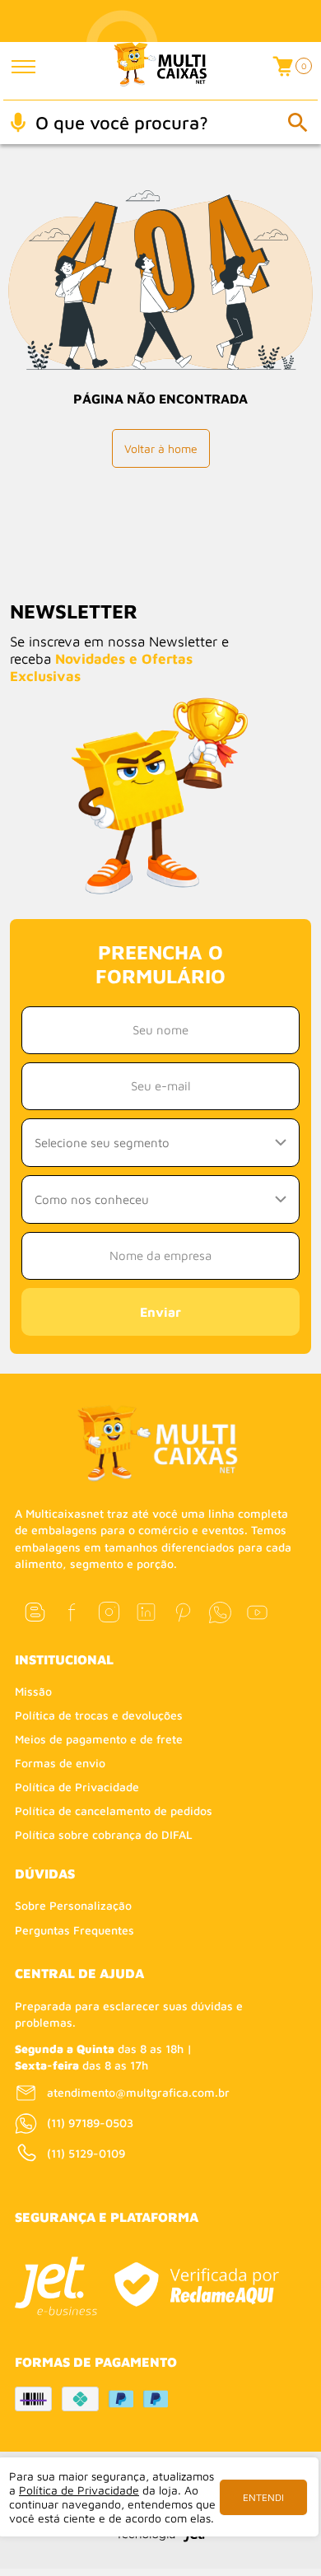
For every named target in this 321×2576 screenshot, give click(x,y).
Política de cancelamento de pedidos (114, 1811)
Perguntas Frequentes (74, 1930)
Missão (33, 1691)
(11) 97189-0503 (90, 2123)
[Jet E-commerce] (56, 2286)
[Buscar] (297, 122)
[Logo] (160, 71)
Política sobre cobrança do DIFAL (104, 1834)
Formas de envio (60, 1763)
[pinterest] (183, 1612)
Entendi (263, 2497)
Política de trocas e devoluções (99, 1715)
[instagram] (109, 1612)
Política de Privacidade (77, 1787)
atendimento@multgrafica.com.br (138, 2092)
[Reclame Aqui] (196, 2284)
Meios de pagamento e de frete (99, 1739)
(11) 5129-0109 (86, 2153)
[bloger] (35, 1612)
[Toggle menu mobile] (35, 67)
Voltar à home (161, 448)
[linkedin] (146, 1612)
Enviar (160, 1312)
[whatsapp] (220, 1612)
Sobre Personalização (73, 1905)
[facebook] (72, 1612)
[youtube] (257, 1612)
